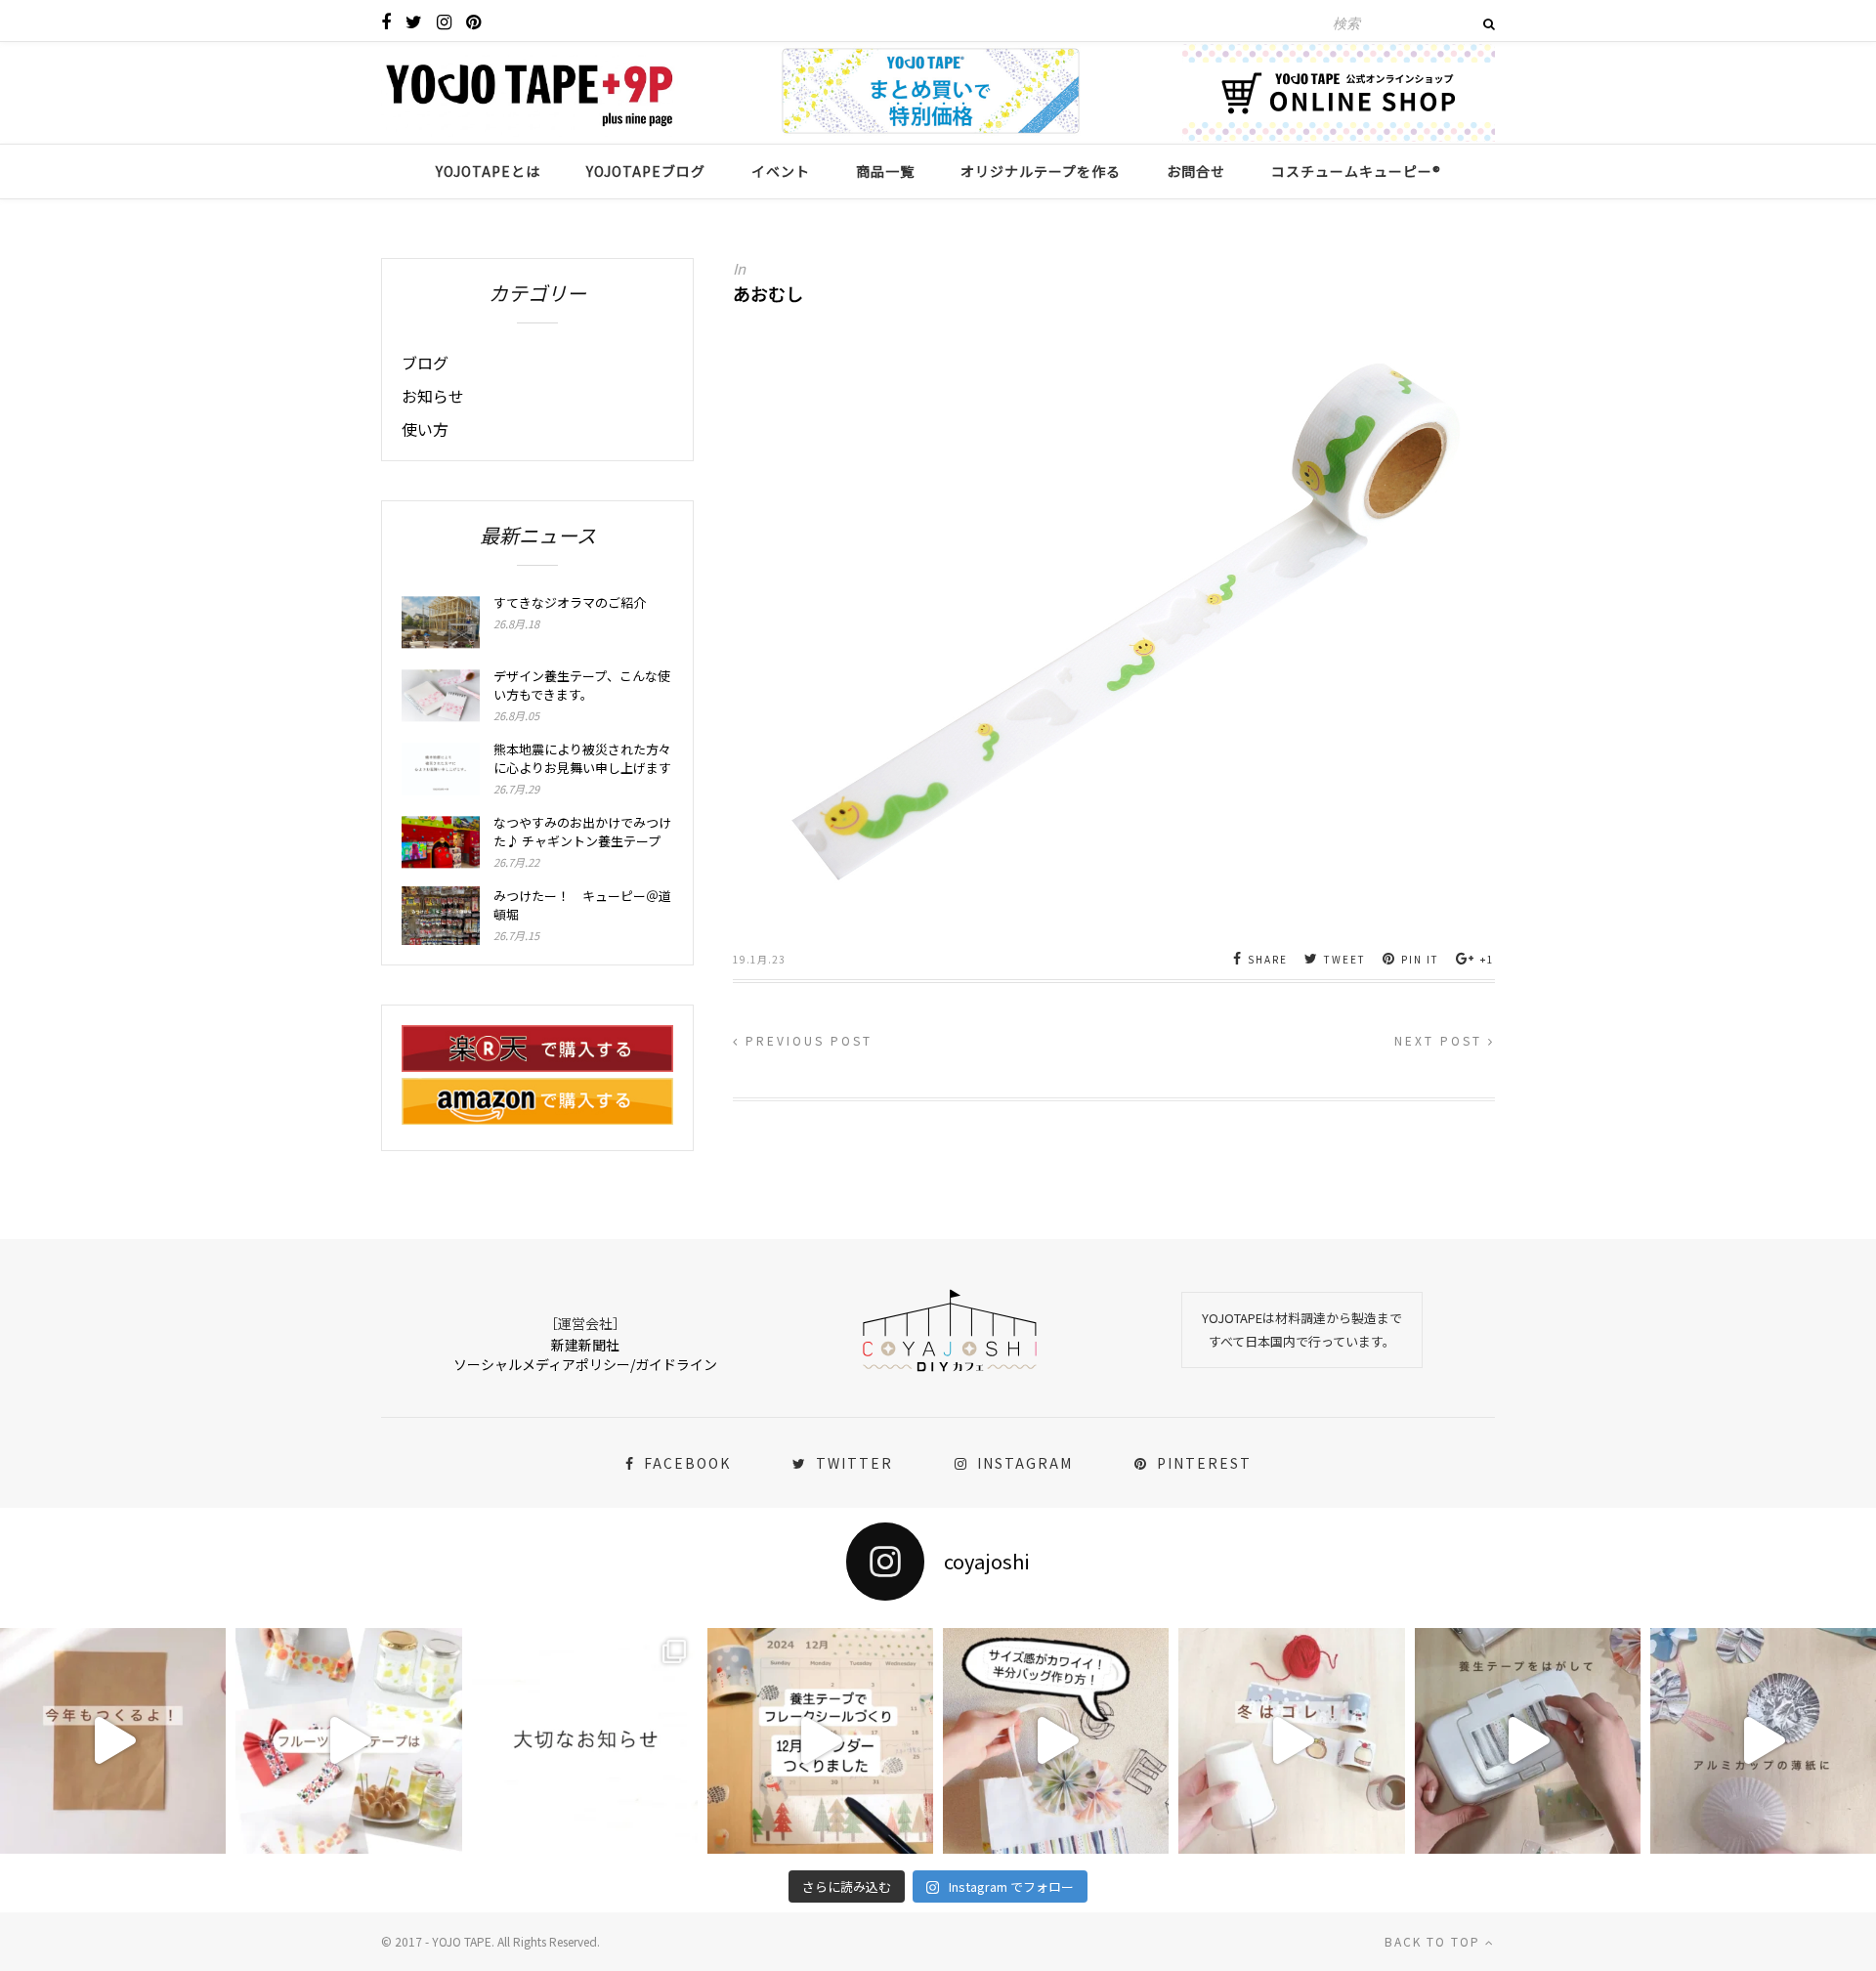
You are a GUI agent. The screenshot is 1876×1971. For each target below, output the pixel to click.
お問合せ (1196, 171)
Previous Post (806, 1040)
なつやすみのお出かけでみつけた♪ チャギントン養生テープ (582, 832)
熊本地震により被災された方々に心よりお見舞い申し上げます (582, 758)
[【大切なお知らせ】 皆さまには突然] (585, 1741)
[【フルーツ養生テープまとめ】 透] (348, 1741)
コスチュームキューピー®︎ (1356, 171)
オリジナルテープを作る (1041, 171)
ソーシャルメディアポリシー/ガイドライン (585, 1364)
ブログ (425, 363)
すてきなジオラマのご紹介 (570, 602)
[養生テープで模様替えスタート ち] (1528, 1741)
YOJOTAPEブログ (646, 171)
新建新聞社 (585, 1345)
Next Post (1441, 1040)
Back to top (1435, 1941)
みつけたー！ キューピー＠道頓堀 (582, 905)
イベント (781, 171)
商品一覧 (885, 171)
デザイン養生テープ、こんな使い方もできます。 (582, 685)
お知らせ (433, 396)
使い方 (425, 429)
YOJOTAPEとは (488, 171)
